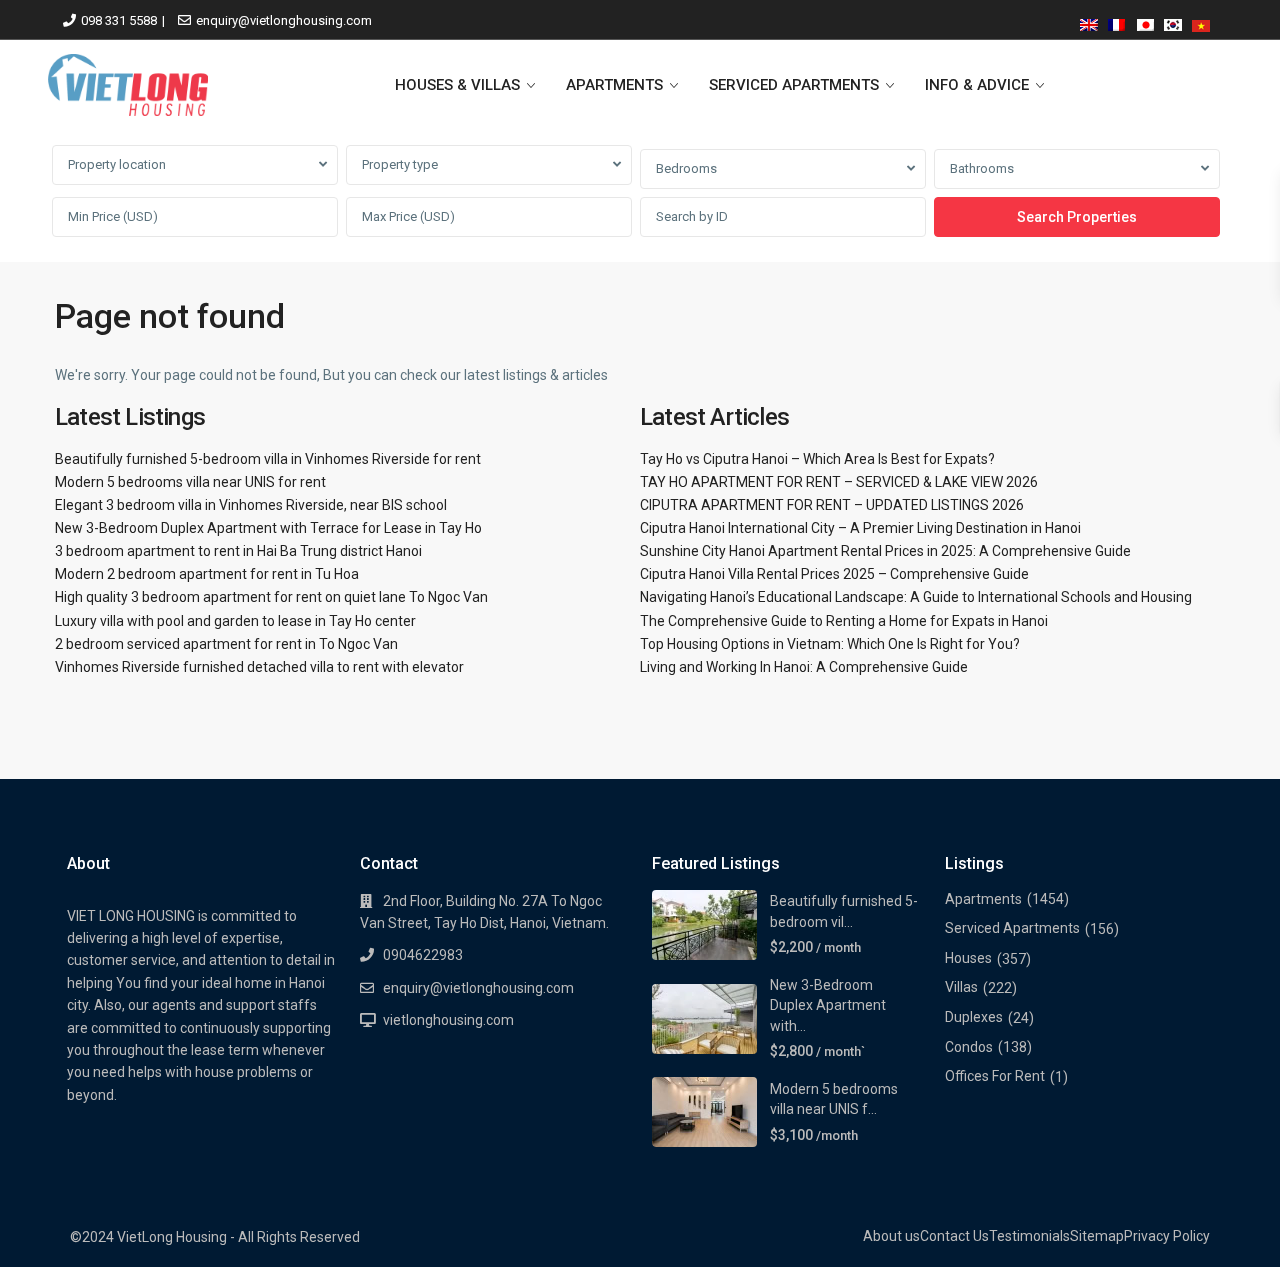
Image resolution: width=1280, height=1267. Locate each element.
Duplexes (974, 1017)
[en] (1089, 21)
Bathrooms (982, 168)
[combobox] (195, 165)
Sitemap (1097, 1236)
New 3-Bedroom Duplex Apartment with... (828, 1005)
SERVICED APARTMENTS (794, 85)
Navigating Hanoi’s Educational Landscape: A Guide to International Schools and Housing (916, 597)
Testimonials (1029, 1236)
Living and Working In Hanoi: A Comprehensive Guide (804, 667)
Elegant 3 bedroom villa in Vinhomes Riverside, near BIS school (251, 505)
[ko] (1173, 21)
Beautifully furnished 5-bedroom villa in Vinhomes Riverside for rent (268, 459)
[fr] (1117, 21)
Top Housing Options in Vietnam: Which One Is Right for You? (830, 644)
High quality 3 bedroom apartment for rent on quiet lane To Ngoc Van (271, 597)
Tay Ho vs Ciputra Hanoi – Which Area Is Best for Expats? (817, 459)
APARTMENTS (614, 85)
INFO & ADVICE (977, 85)
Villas (961, 987)
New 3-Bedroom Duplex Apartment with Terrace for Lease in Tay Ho (268, 528)
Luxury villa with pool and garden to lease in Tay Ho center (235, 621)
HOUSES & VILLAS (457, 85)
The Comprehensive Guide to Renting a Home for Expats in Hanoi (844, 621)
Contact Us (954, 1236)
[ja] (1145, 21)
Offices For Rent (995, 1076)
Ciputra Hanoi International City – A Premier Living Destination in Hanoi (860, 528)
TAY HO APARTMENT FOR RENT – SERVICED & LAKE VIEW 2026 (839, 482)
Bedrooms (686, 168)
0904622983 (423, 955)
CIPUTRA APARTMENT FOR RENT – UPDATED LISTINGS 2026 (832, 505)
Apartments (983, 899)
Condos (969, 1047)
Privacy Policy (1167, 1236)
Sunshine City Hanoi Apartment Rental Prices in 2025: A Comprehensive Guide (885, 551)
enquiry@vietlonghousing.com (284, 20)
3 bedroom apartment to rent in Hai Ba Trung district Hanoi (238, 551)
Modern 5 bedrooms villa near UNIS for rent (190, 482)
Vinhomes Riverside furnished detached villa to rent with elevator (259, 667)
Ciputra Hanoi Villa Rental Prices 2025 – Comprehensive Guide (834, 574)
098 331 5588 (119, 20)
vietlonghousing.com (448, 1020)
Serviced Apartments (1012, 928)
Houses (968, 958)
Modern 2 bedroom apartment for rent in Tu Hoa (207, 574)
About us (891, 1236)
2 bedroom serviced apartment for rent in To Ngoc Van (226, 644)
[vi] (1201, 21)
